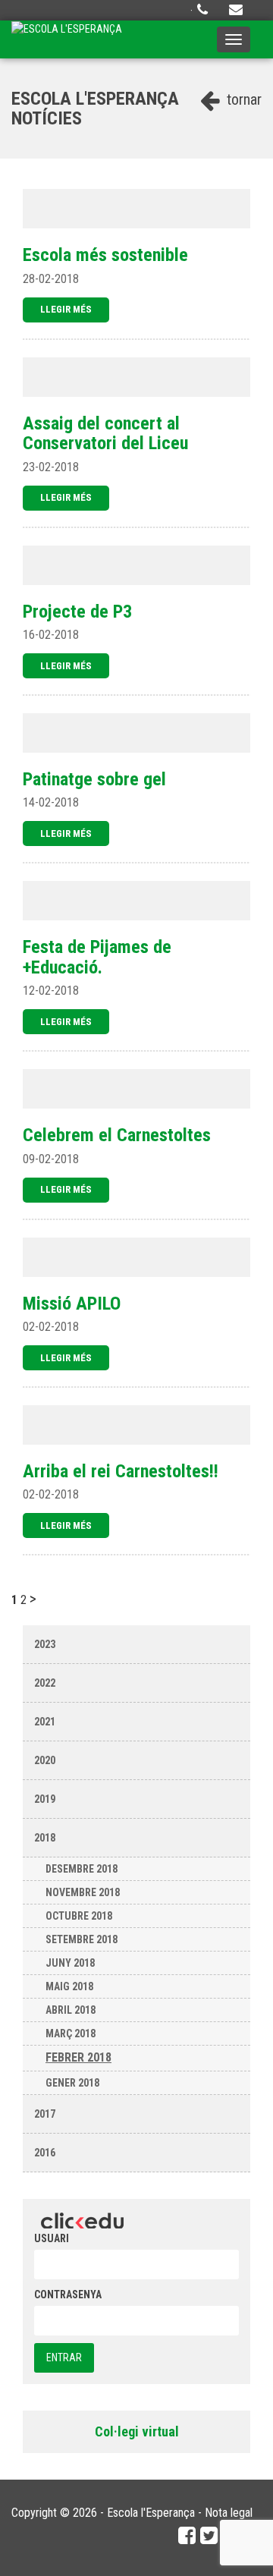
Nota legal (229, 2513)
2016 (45, 2153)
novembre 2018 (83, 1892)
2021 (45, 1722)
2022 (45, 1683)
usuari (52, 2238)
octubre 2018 (79, 1916)
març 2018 (71, 2033)
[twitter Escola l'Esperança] (209, 2536)
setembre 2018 (82, 1939)
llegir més (66, 309)
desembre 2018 (82, 1869)
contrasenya (68, 2294)
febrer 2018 (78, 2057)
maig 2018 (69, 1986)
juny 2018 (70, 1963)
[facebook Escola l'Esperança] (187, 2536)
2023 (45, 1644)
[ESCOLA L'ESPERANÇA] (67, 39)
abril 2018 (71, 2010)
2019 (45, 1799)
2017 (45, 2114)
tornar (242, 99)
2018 (45, 1838)
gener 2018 (72, 2083)
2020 (45, 1760)
